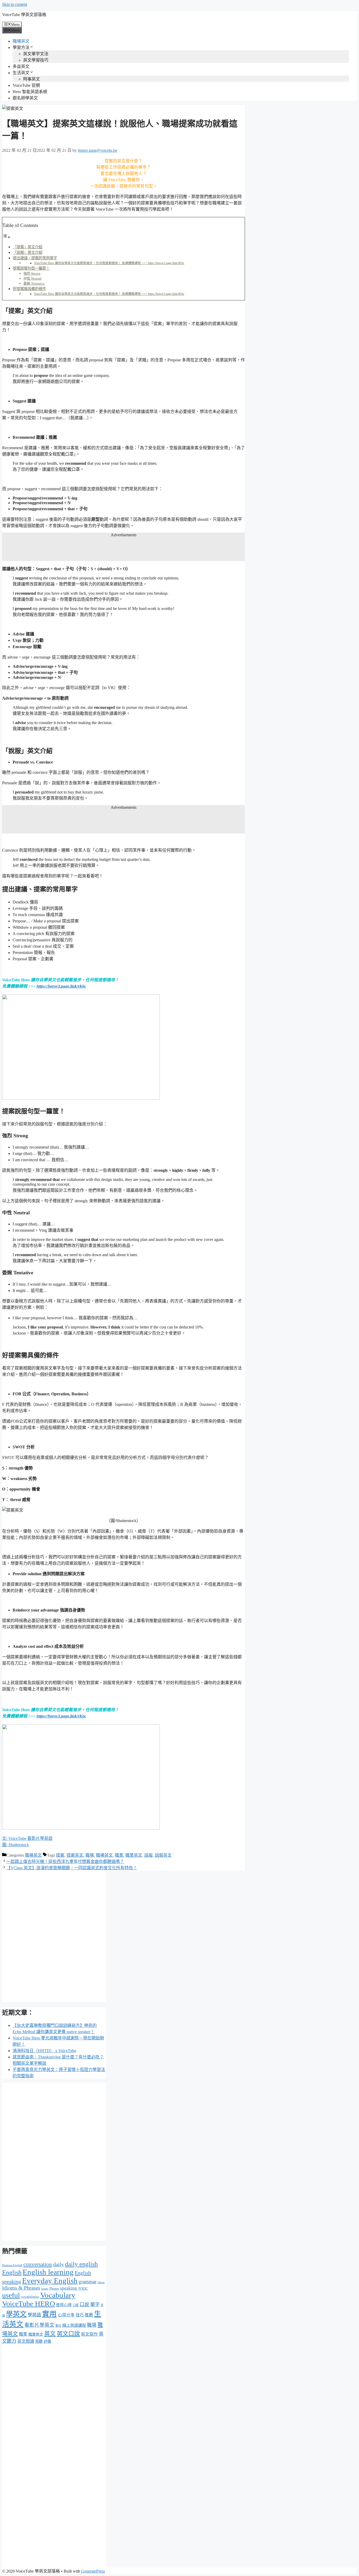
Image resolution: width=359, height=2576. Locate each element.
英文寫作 (89, 2334)
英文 (50, 2334)
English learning (48, 2272)
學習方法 (21, 47)
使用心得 (64, 2305)
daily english (81, 2264)
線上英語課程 (74, 2325)
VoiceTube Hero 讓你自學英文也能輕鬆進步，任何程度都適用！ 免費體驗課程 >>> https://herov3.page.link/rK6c (109, 263)
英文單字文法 (36, 54)
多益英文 (21, 66)
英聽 (39, 2341)
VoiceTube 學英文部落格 (24, 15)
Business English (12, 2265)
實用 (49, 2314)
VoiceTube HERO (29, 2304)
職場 (90, 1855)
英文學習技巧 (36, 60)
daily (58, 2264)
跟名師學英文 (25, 98)
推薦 (89, 2315)
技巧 (80, 2315)
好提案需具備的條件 (29, 289)
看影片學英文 (39, 2325)
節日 (58, 2326)
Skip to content (15, 4)
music (45, 2289)
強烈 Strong (32, 273)
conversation (38, 2264)
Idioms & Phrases (21, 2288)
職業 (119, 1855)
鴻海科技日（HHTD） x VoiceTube (44, 2051)
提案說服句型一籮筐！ (31, 268)
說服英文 (163, 1855)
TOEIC (83, 2288)
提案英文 (75, 1855)
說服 (148, 1855)
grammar (88, 2282)
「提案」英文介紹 (28, 247)
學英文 (16, 2314)
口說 (84, 2305)
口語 (76, 2305)
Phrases (54, 2289)
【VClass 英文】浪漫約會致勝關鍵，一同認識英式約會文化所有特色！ (72, 1868)
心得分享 (66, 2315)
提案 (60, 1855)
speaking (69, 2288)
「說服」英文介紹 (28, 252)
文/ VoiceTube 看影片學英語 (27, 1838)
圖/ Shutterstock (16, 1845)
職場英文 (21, 41)
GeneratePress (93, 2571)
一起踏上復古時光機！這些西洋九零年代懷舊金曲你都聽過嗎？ (65, 1862)
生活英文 (21, 73)
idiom (101, 2282)
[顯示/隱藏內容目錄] (6, 237)
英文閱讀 (26, 2341)
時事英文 (32, 79)
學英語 (34, 2315)
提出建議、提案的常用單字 (35, 258)
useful (11, 2295)
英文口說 (68, 2334)
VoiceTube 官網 (26, 85)
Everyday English (50, 2281)
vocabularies (30, 2297)
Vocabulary (58, 2295)
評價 (47, 2341)
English (12, 2272)
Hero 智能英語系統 (30, 92)
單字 (95, 2305)
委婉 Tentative (34, 283)
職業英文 (134, 1855)
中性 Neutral (32, 278)
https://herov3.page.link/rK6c (61, 986)
